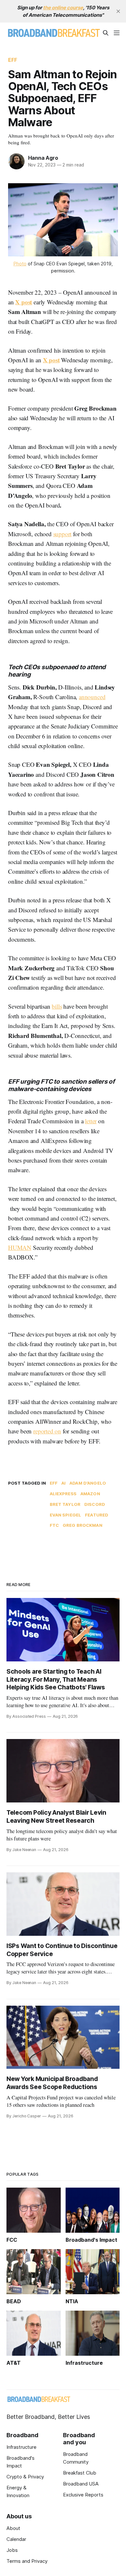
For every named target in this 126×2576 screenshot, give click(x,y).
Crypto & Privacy (25, 2477)
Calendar (16, 2539)
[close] (118, 11)
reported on (47, 1431)
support (63, 534)
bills (57, 1006)
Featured (97, 1515)
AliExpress (63, 1494)
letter (91, 1121)
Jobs (12, 2550)
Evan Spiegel (66, 1515)
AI (63, 1483)
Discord (95, 1504)
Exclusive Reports (83, 2495)
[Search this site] (106, 33)
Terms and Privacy (27, 2561)
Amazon (90, 1494)
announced (92, 697)
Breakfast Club (80, 2473)
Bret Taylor (65, 1504)
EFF (13, 60)
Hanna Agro (43, 158)
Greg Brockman (83, 1525)
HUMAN (20, 1247)
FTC (54, 1525)
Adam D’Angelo (88, 1483)
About (13, 2528)
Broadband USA (81, 2484)
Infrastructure (21, 2447)
